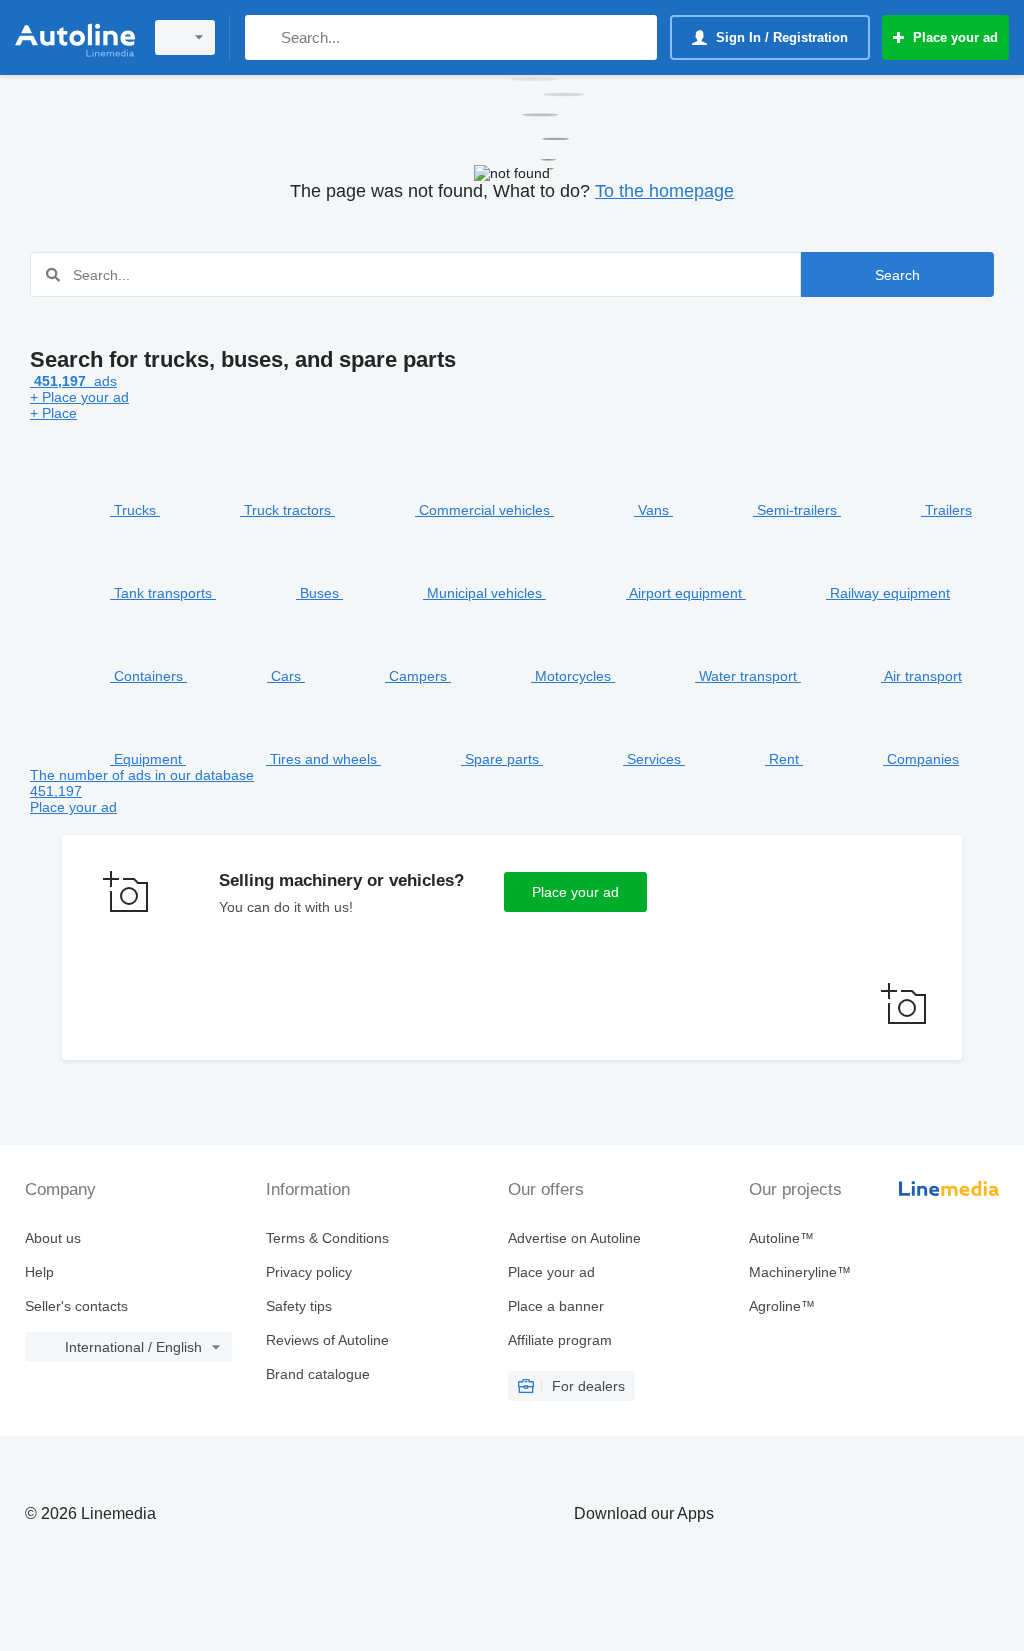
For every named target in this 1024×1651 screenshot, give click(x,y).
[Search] (264, 37)
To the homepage (664, 191)
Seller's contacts (76, 1306)
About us (53, 1238)
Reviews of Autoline (327, 1340)
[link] (512, 791)
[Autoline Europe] (75, 37)
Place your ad (575, 892)
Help (39, 1272)
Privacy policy (309, 1272)
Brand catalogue (318, 1374)
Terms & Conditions (327, 1238)
